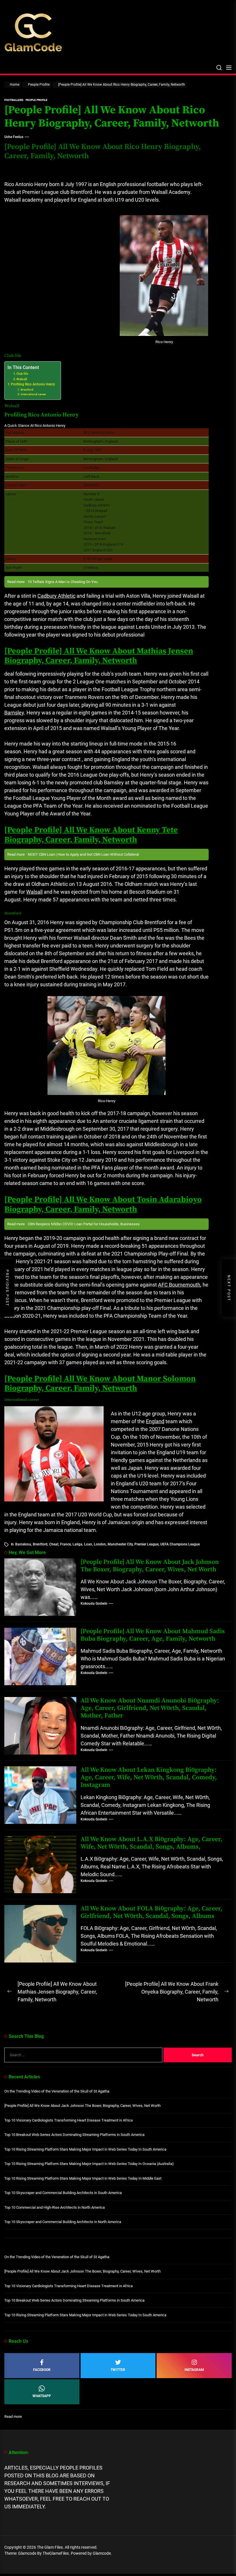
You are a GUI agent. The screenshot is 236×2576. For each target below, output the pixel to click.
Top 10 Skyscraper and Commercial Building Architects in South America (63, 2193)
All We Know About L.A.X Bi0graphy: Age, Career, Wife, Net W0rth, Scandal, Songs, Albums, (152, 1843)
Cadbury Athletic (56, 596)
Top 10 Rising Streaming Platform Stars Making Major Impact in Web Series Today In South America (85, 2149)
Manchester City (120, 1544)
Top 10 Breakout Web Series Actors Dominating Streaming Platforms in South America (74, 2135)
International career (33, 394)
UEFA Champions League (180, 1544)
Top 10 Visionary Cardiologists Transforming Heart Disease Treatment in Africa (68, 2120)
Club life (22, 374)
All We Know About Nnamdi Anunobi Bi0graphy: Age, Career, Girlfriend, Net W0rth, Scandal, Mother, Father (150, 1708)
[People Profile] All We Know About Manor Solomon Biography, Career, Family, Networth (100, 1384)
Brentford (27, 390)
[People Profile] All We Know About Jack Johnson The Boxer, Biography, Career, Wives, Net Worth (150, 1566)
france (65, 1544)
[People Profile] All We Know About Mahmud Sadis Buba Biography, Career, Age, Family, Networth (153, 1635)
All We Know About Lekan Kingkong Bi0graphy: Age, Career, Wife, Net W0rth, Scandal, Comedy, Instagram (149, 1778)
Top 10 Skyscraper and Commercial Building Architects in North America (63, 2222)
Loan (88, 1544)
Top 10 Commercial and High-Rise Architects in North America (55, 2207)
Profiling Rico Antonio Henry (33, 384)
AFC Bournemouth (179, 1285)
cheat (54, 1544)
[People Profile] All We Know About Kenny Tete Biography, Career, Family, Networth (91, 835)
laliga (77, 1544)
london (100, 1544)
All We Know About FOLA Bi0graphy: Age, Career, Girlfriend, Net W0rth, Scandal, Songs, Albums (152, 1912)
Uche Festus (14, 137)
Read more (13, 2417)
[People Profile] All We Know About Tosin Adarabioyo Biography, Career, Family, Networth (103, 1204)
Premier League (146, 1544)
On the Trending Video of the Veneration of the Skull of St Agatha (57, 2091)
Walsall (22, 379)
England (155, 1421)
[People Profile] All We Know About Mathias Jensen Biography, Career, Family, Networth (99, 656)
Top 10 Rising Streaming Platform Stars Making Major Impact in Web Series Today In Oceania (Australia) (89, 2164)
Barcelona (23, 1544)
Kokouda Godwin (94, 1604)
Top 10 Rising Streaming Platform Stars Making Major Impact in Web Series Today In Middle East (83, 2178)
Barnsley (14, 713)
